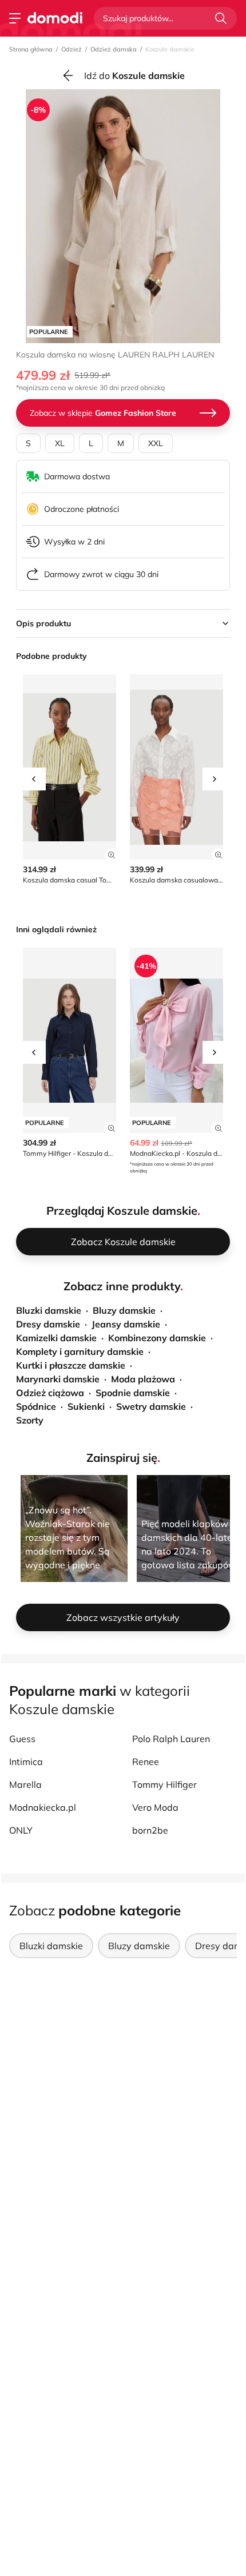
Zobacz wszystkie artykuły (123, 1617)
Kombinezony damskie (157, 1338)
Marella (25, 1784)
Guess (22, 1739)
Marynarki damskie (58, 1379)
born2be (150, 1830)
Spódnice (36, 1406)
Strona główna (31, 49)
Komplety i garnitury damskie (80, 1351)
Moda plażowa (143, 1379)
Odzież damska (114, 49)
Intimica (26, 1762)
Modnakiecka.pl (43, 1807)
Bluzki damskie (49, 1310)
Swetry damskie (151, 1406)
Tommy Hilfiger (164, 1784)
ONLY (21, 1830)
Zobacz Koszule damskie (123, 1242)
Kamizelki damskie (56, 1338)
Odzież (72, 49)
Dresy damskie (48, 1324)
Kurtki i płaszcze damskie (71, 1365)
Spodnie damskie (133, 1393)
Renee (146, 1762)
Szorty (30, 1420)
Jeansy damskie (126, 1324)
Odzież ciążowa (50, 1393)
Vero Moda (155, 1807)
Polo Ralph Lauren (171, 1739)
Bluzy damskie (124, 1310)
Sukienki (86, 1406)
